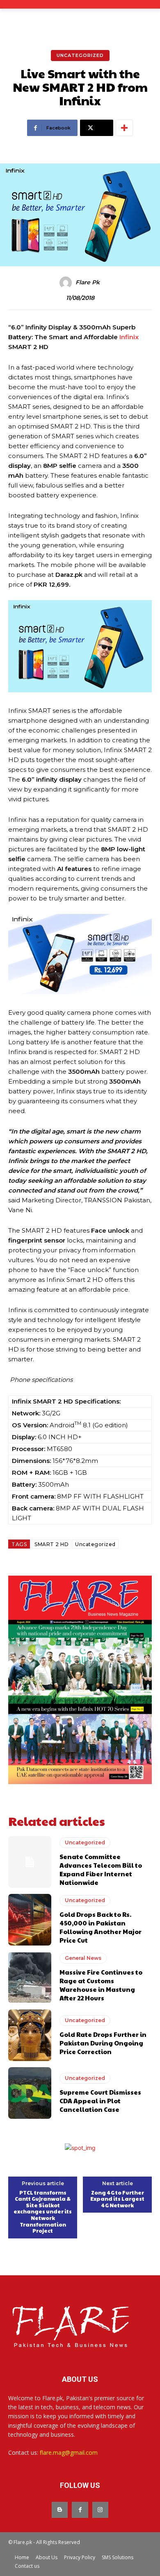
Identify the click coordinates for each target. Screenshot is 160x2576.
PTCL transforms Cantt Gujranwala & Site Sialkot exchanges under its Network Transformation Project (43, 2212)
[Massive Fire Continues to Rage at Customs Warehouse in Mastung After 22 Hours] (30, 1977)
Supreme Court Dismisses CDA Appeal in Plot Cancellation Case (100, 2101)
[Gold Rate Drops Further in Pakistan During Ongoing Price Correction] (30, 2035)
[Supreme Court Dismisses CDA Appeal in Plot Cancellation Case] (30, 2093)
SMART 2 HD (51, 1544)
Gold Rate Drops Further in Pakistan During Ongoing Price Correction (103, 2043)
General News (83, 1958)
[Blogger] (60, 2510)
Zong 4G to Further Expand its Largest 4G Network (117, 2199)
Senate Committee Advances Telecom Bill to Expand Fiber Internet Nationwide (101, 1869)
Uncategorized (80, 55)
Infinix (129, 337)
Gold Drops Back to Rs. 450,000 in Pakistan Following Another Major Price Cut (101, 1927)
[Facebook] (80, 2510)
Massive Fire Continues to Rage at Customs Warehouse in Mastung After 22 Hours (101, 1985)
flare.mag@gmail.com (69, 2452)
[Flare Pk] (67, 283)
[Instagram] (100, 2510)
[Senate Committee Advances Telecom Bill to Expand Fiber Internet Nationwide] (30, 1862)
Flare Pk (88, 282)
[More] (124, 128)
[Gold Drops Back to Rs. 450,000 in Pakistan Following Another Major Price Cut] (30, 1920)
